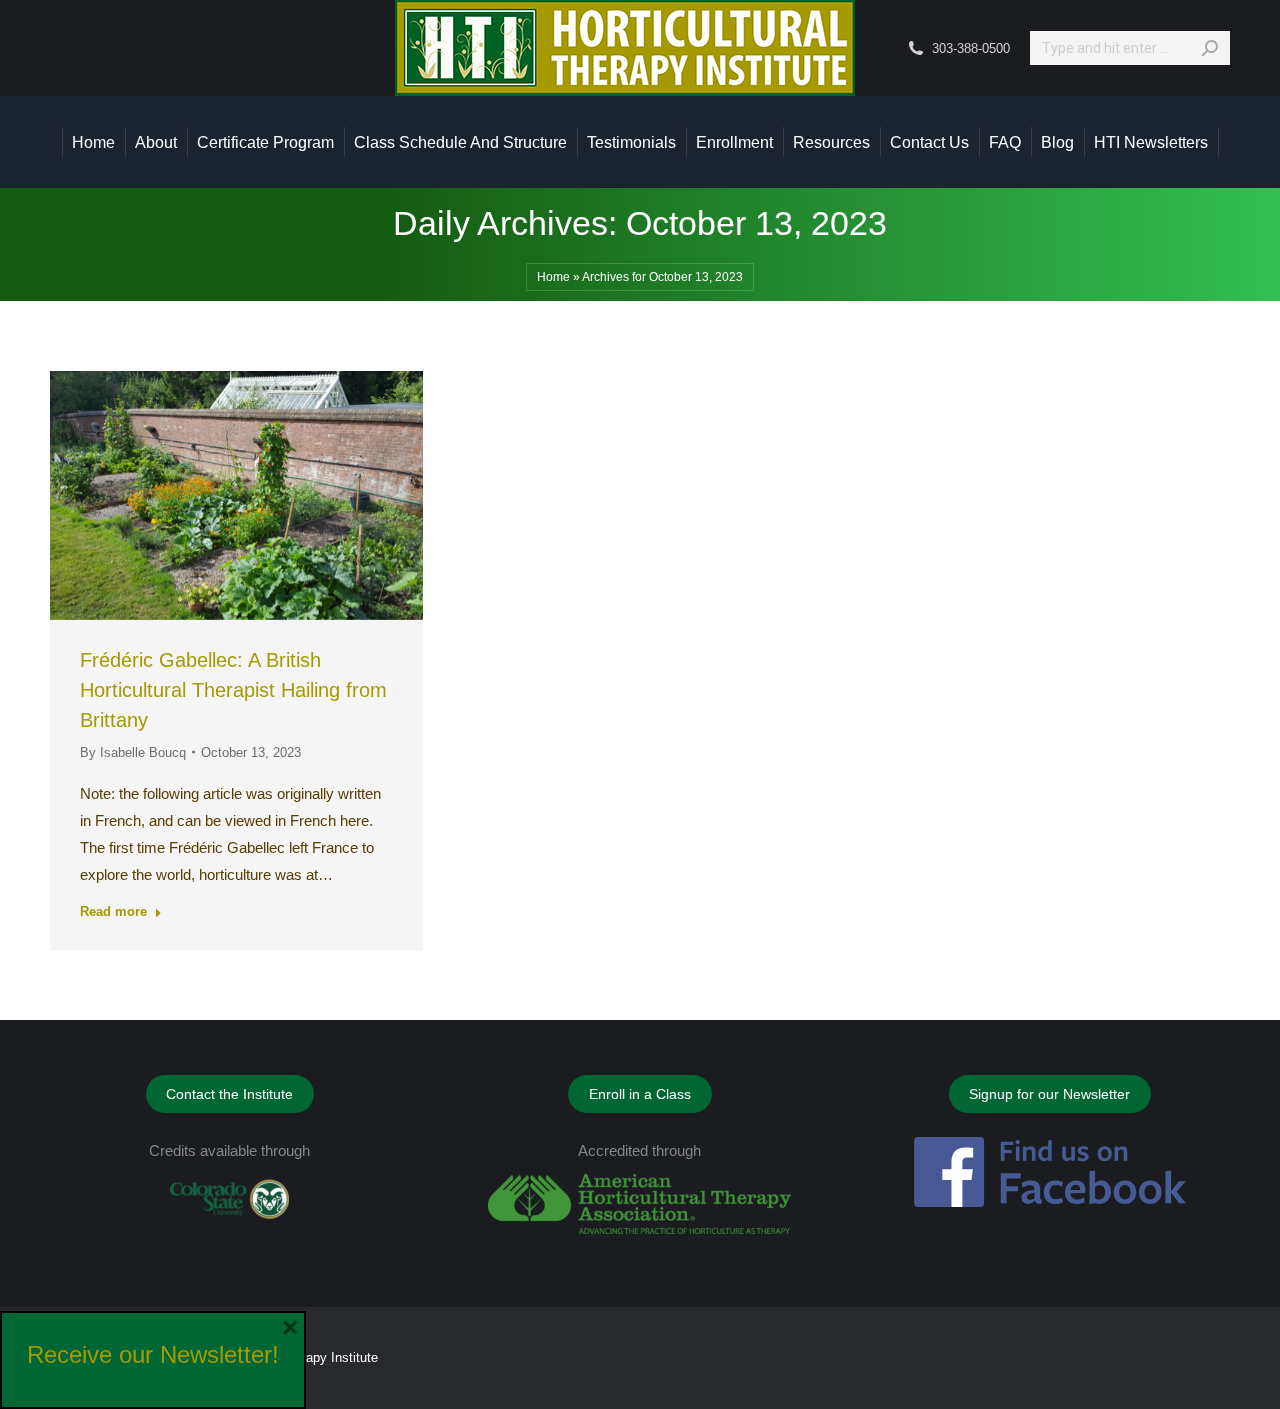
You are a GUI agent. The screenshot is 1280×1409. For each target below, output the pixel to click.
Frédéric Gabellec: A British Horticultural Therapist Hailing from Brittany (233, 690)
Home (553, 277)
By (133, 752)
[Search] (1210, 48)
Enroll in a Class (640, 1094)
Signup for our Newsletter (1049, 1094)
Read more (113, 911)
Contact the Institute (229, 1094)
